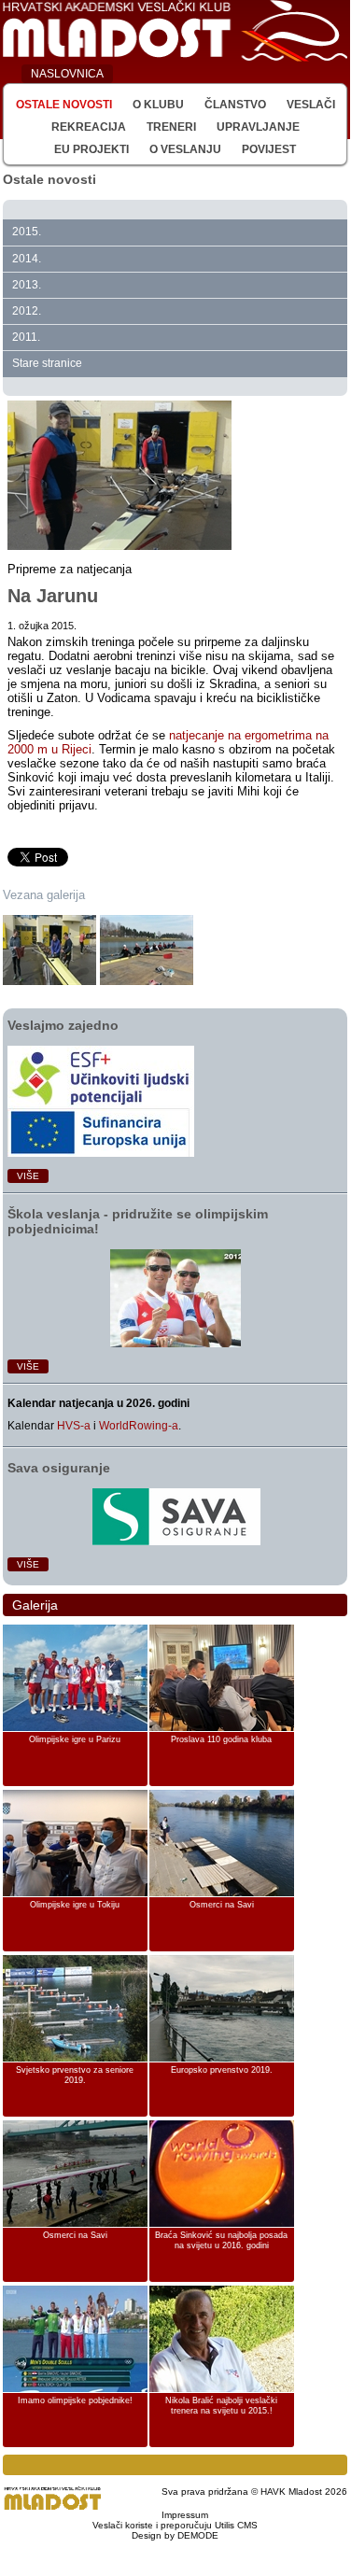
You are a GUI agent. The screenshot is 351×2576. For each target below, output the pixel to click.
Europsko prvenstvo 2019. (222, 2070)
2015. (27, 232)
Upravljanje (258, 127)
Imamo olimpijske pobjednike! (75, 2400)
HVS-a (74, 1426)
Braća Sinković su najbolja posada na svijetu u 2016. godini (221, 2241)
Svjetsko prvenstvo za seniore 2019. (75, 2076)
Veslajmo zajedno (63, 1025)
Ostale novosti (64, 105)
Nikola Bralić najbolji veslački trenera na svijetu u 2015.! (221, 2406)
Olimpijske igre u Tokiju (75, 1905)
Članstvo (235, 105)
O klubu (158, 105)
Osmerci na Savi (222, 1905)
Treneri (171, 127)
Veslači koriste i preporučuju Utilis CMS (175, 2525)
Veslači (311, 105)
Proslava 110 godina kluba (221, 1739)
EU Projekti (91, 149)
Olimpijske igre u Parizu (75, 1739)
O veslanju (185, 149)
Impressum (185, 2515)
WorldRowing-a (139, 1426)
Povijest (269, 149)
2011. (26, 337)
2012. (27, 311)
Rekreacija (89, 127)
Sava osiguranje (59, 1468)
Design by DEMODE (175, 2535)
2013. (27, 285)
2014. (27, 259)
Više (28, 1176)
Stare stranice (47, 363)
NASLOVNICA (67, 74)
